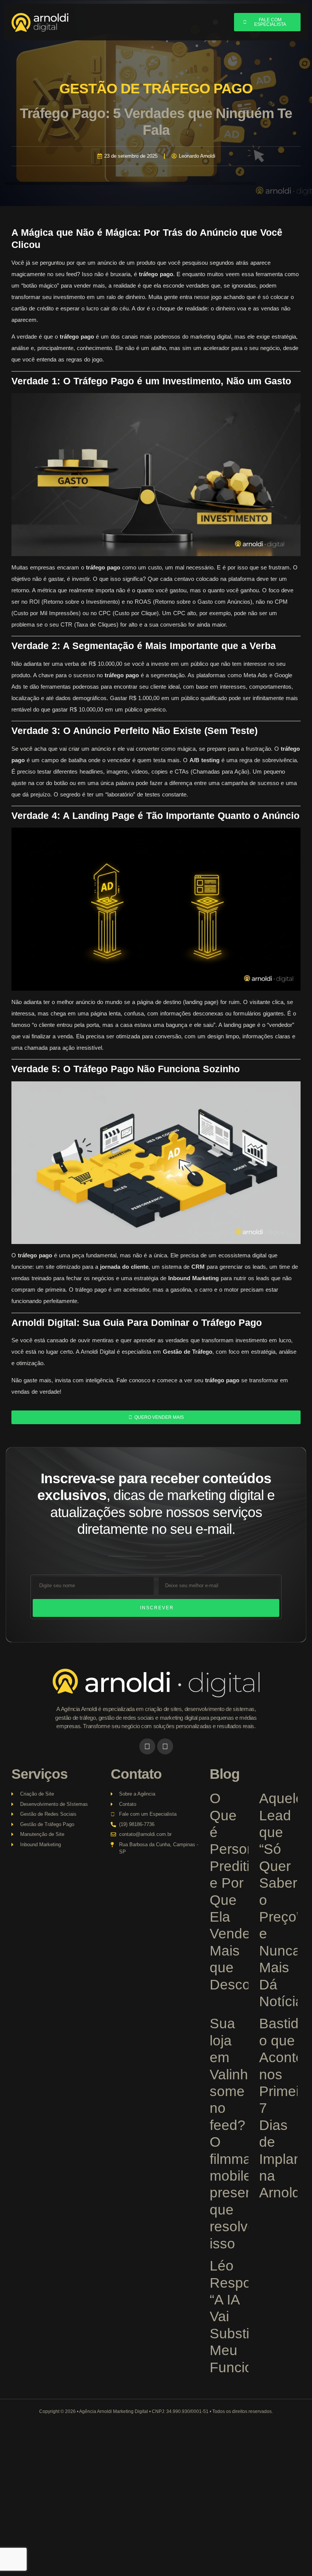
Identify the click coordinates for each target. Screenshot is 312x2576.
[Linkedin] (165, 1746)
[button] (215, 22)
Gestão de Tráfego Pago (156, 89)
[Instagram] (147, 1746)
